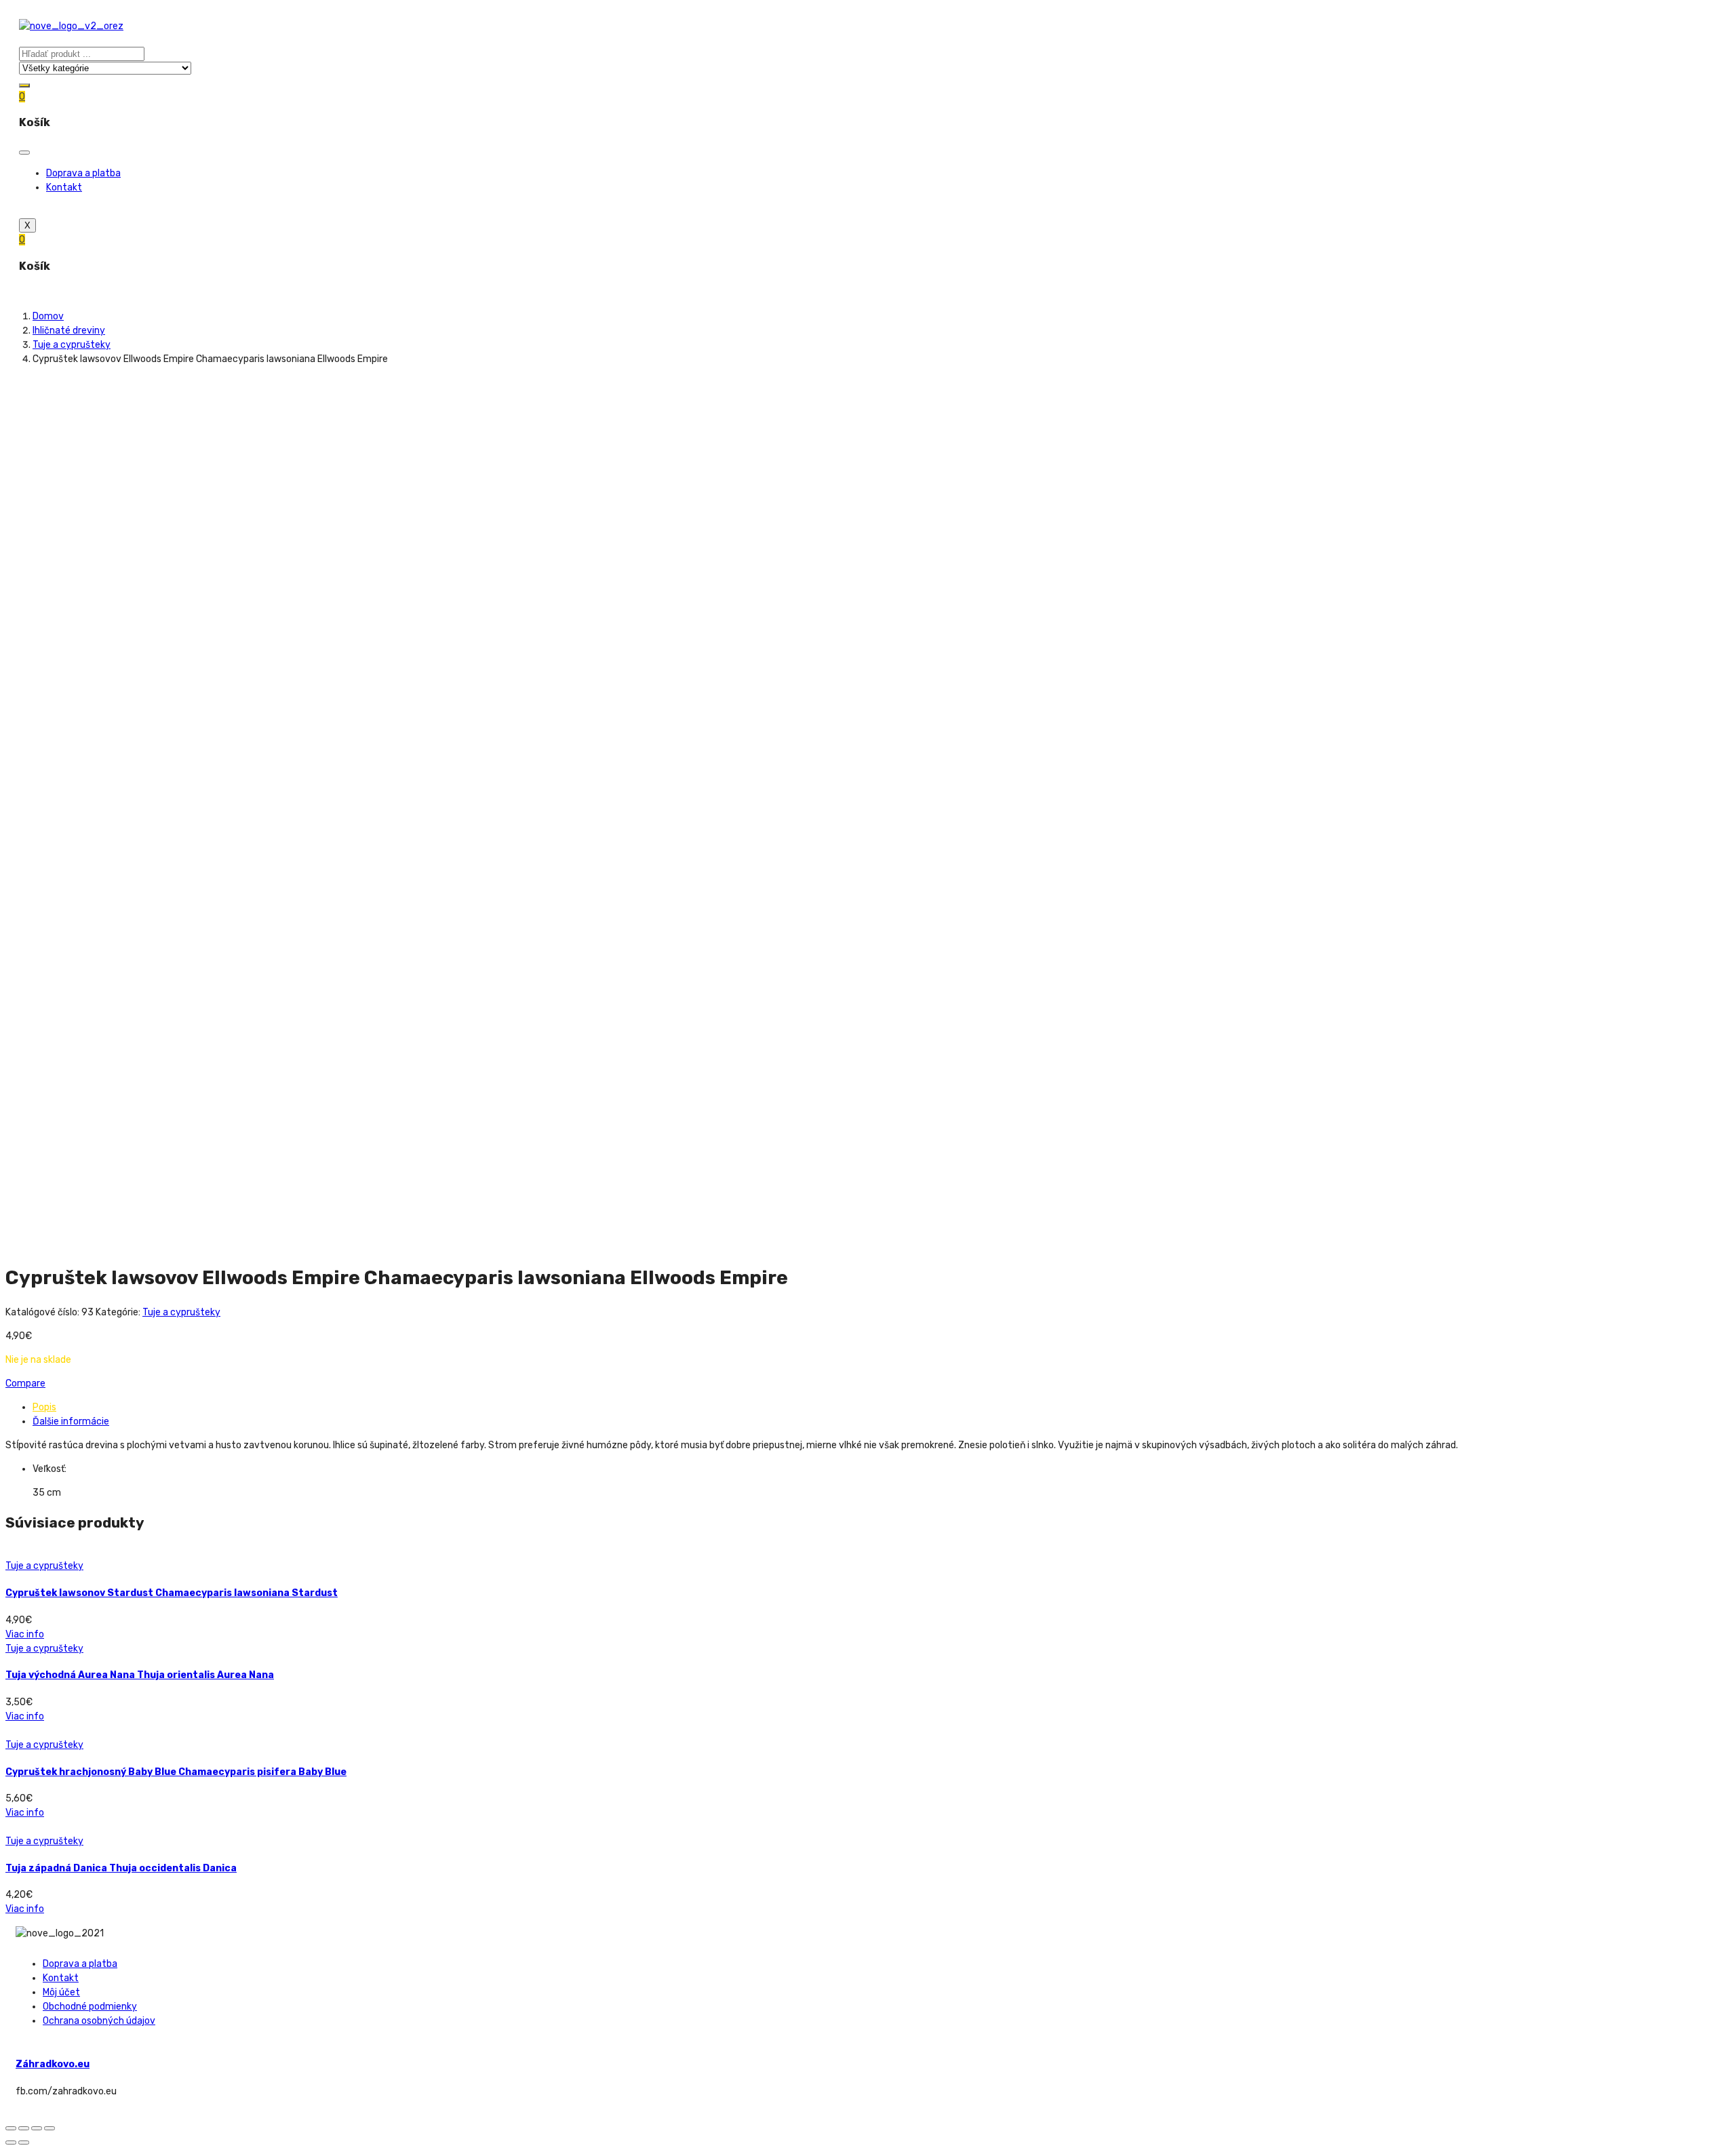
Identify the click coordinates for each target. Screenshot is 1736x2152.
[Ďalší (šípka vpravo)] (24, 2143)
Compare (25, 1383)
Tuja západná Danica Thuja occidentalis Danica (121, 1868)
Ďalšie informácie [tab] (71, 1421)
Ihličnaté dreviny (69, 331)
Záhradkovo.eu (53, 2064)
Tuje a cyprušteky (72, 345)
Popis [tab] (44, 1407)
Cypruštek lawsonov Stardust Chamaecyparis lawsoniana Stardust (172, 1593)
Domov (48, 316)
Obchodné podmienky (90, 2007)
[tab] (882, 1407)
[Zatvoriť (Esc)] (11, 2128)
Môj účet (61, 1992)
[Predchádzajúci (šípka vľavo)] (11, 2143)
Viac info (25, 1634)
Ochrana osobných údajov (99, 2021)
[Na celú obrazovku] (37, 2128)
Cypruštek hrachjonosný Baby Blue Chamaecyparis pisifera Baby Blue (176, 1772)
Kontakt (64, 187)
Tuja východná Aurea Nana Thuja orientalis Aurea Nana (140, 1675)
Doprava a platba (83, 173)
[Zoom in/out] (50, 2128)
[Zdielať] (24, 2128)
